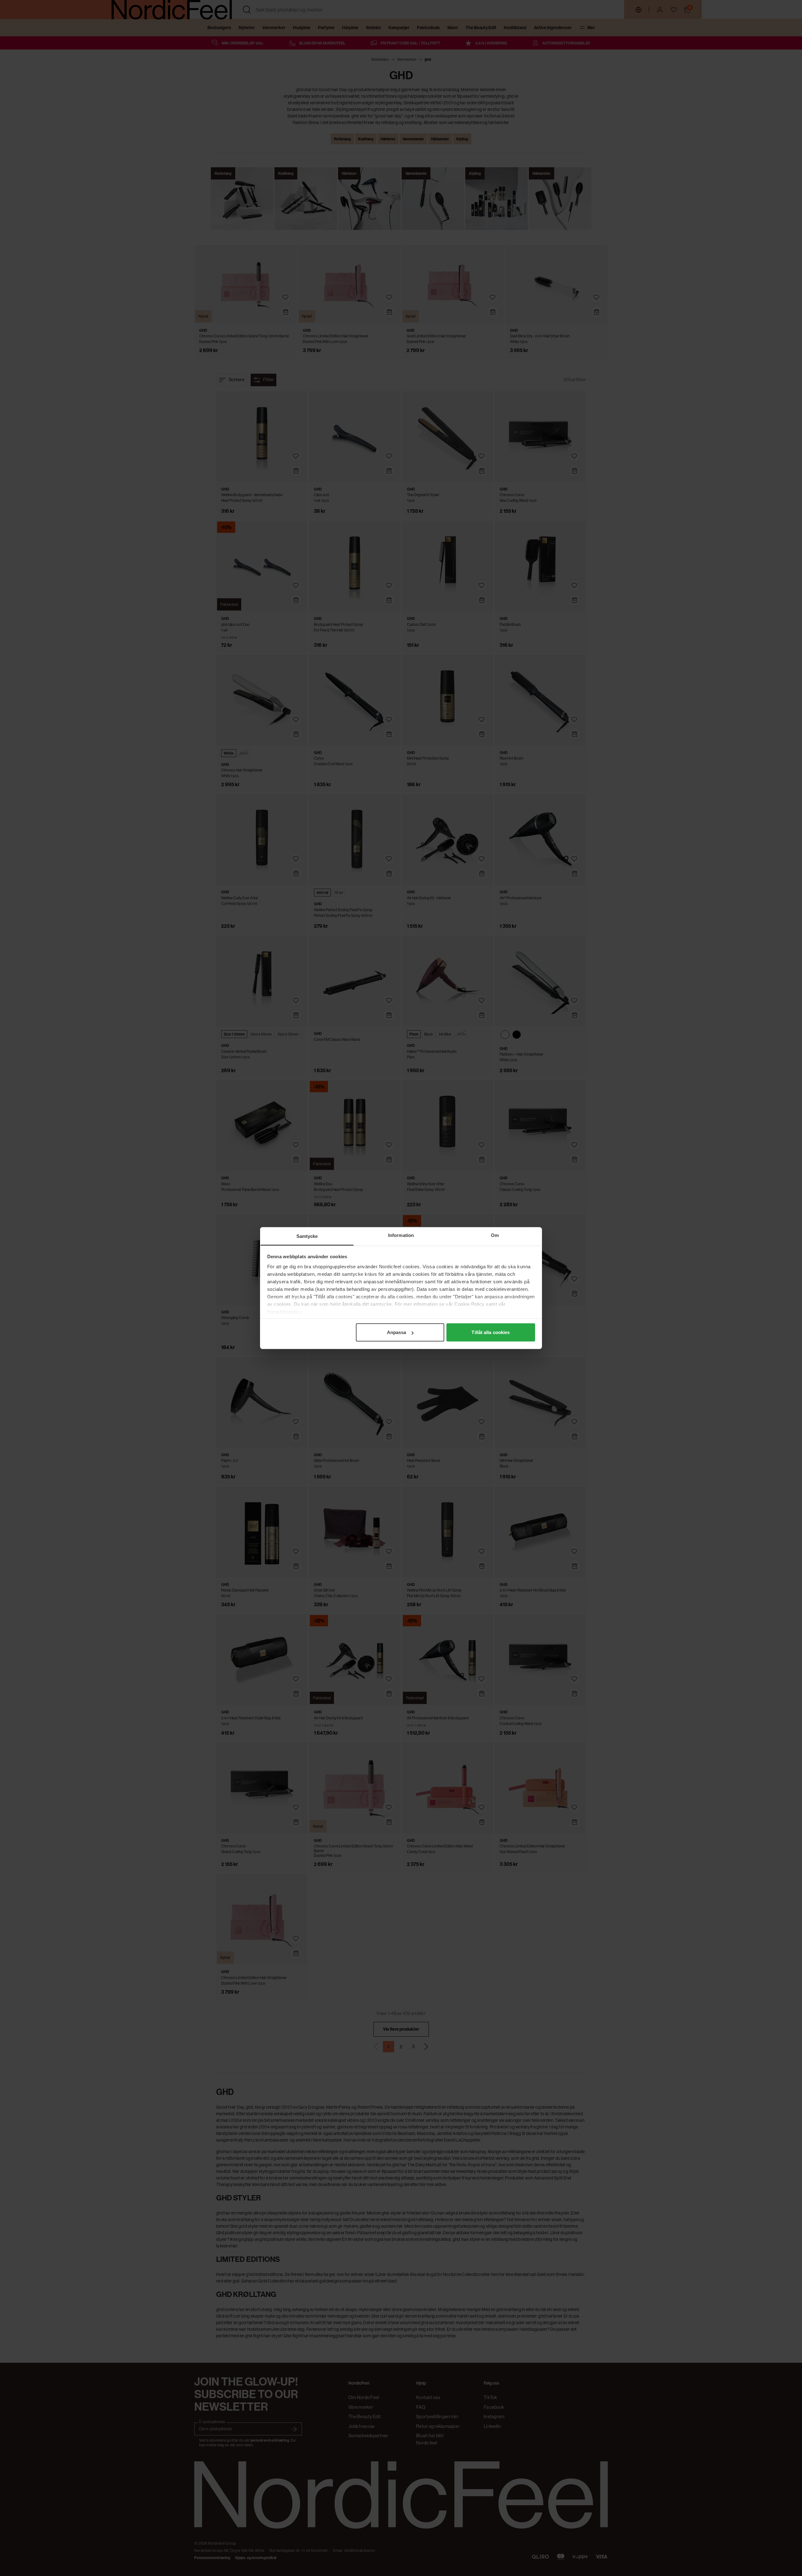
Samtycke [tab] (307, 1236)
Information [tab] (401, 1235)
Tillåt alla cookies (491, 1332)
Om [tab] (495, 1235)
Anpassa (397, 1332)
